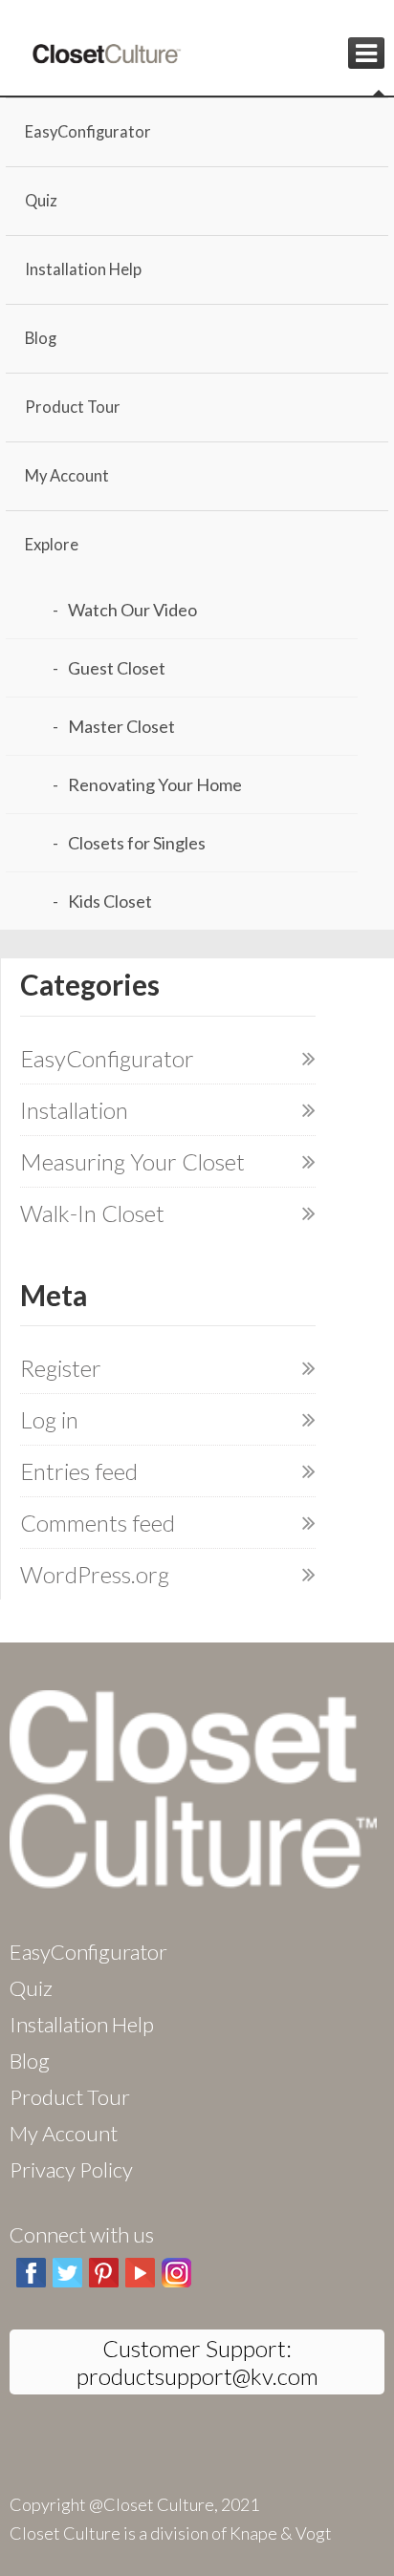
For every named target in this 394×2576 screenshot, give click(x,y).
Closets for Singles (137, 843)
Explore (52, 545)
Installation (74, 1110)
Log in (49, 1419)
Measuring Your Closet (132, 1161)
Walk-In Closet (92, 1213)
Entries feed (79, 1471)
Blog (41, 338)
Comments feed (98, 1523)
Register (61, 1368)
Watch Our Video (132, 610)
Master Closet (121, 726)
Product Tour (73, 407)
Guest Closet (117, 668)
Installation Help (83, 269)
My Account (67, 476)
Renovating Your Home (155, 784)
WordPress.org (95, 1574)
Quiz (41, 201)
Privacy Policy (71, 2169)
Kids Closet (110, 901)
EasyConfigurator (88, 132)
